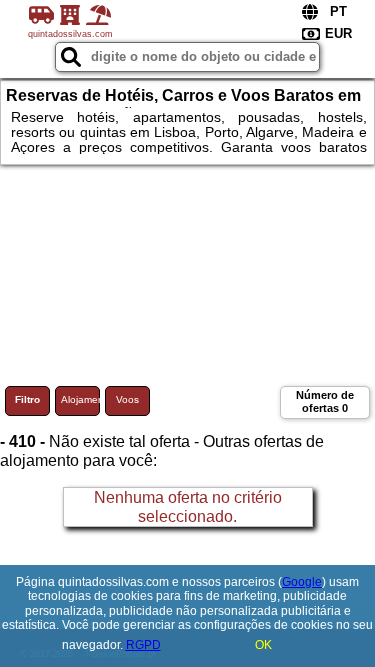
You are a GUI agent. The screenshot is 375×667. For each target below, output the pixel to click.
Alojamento (80, 399)
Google (302, 582)
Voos (127, 399)
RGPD (143, 645)
